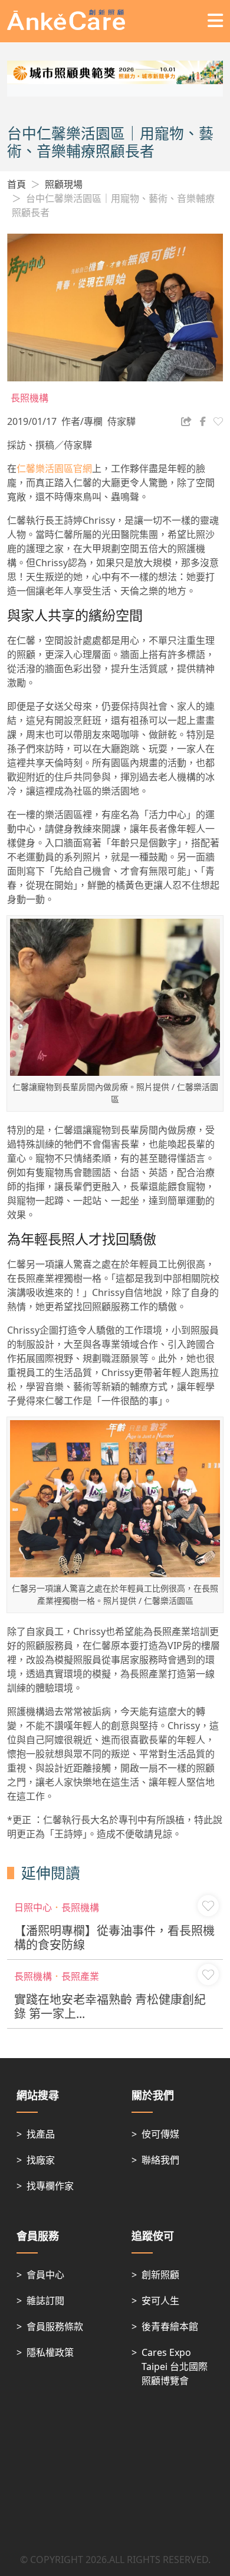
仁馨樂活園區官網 (54, 468)
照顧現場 (64, 184)
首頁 (17, 184)
